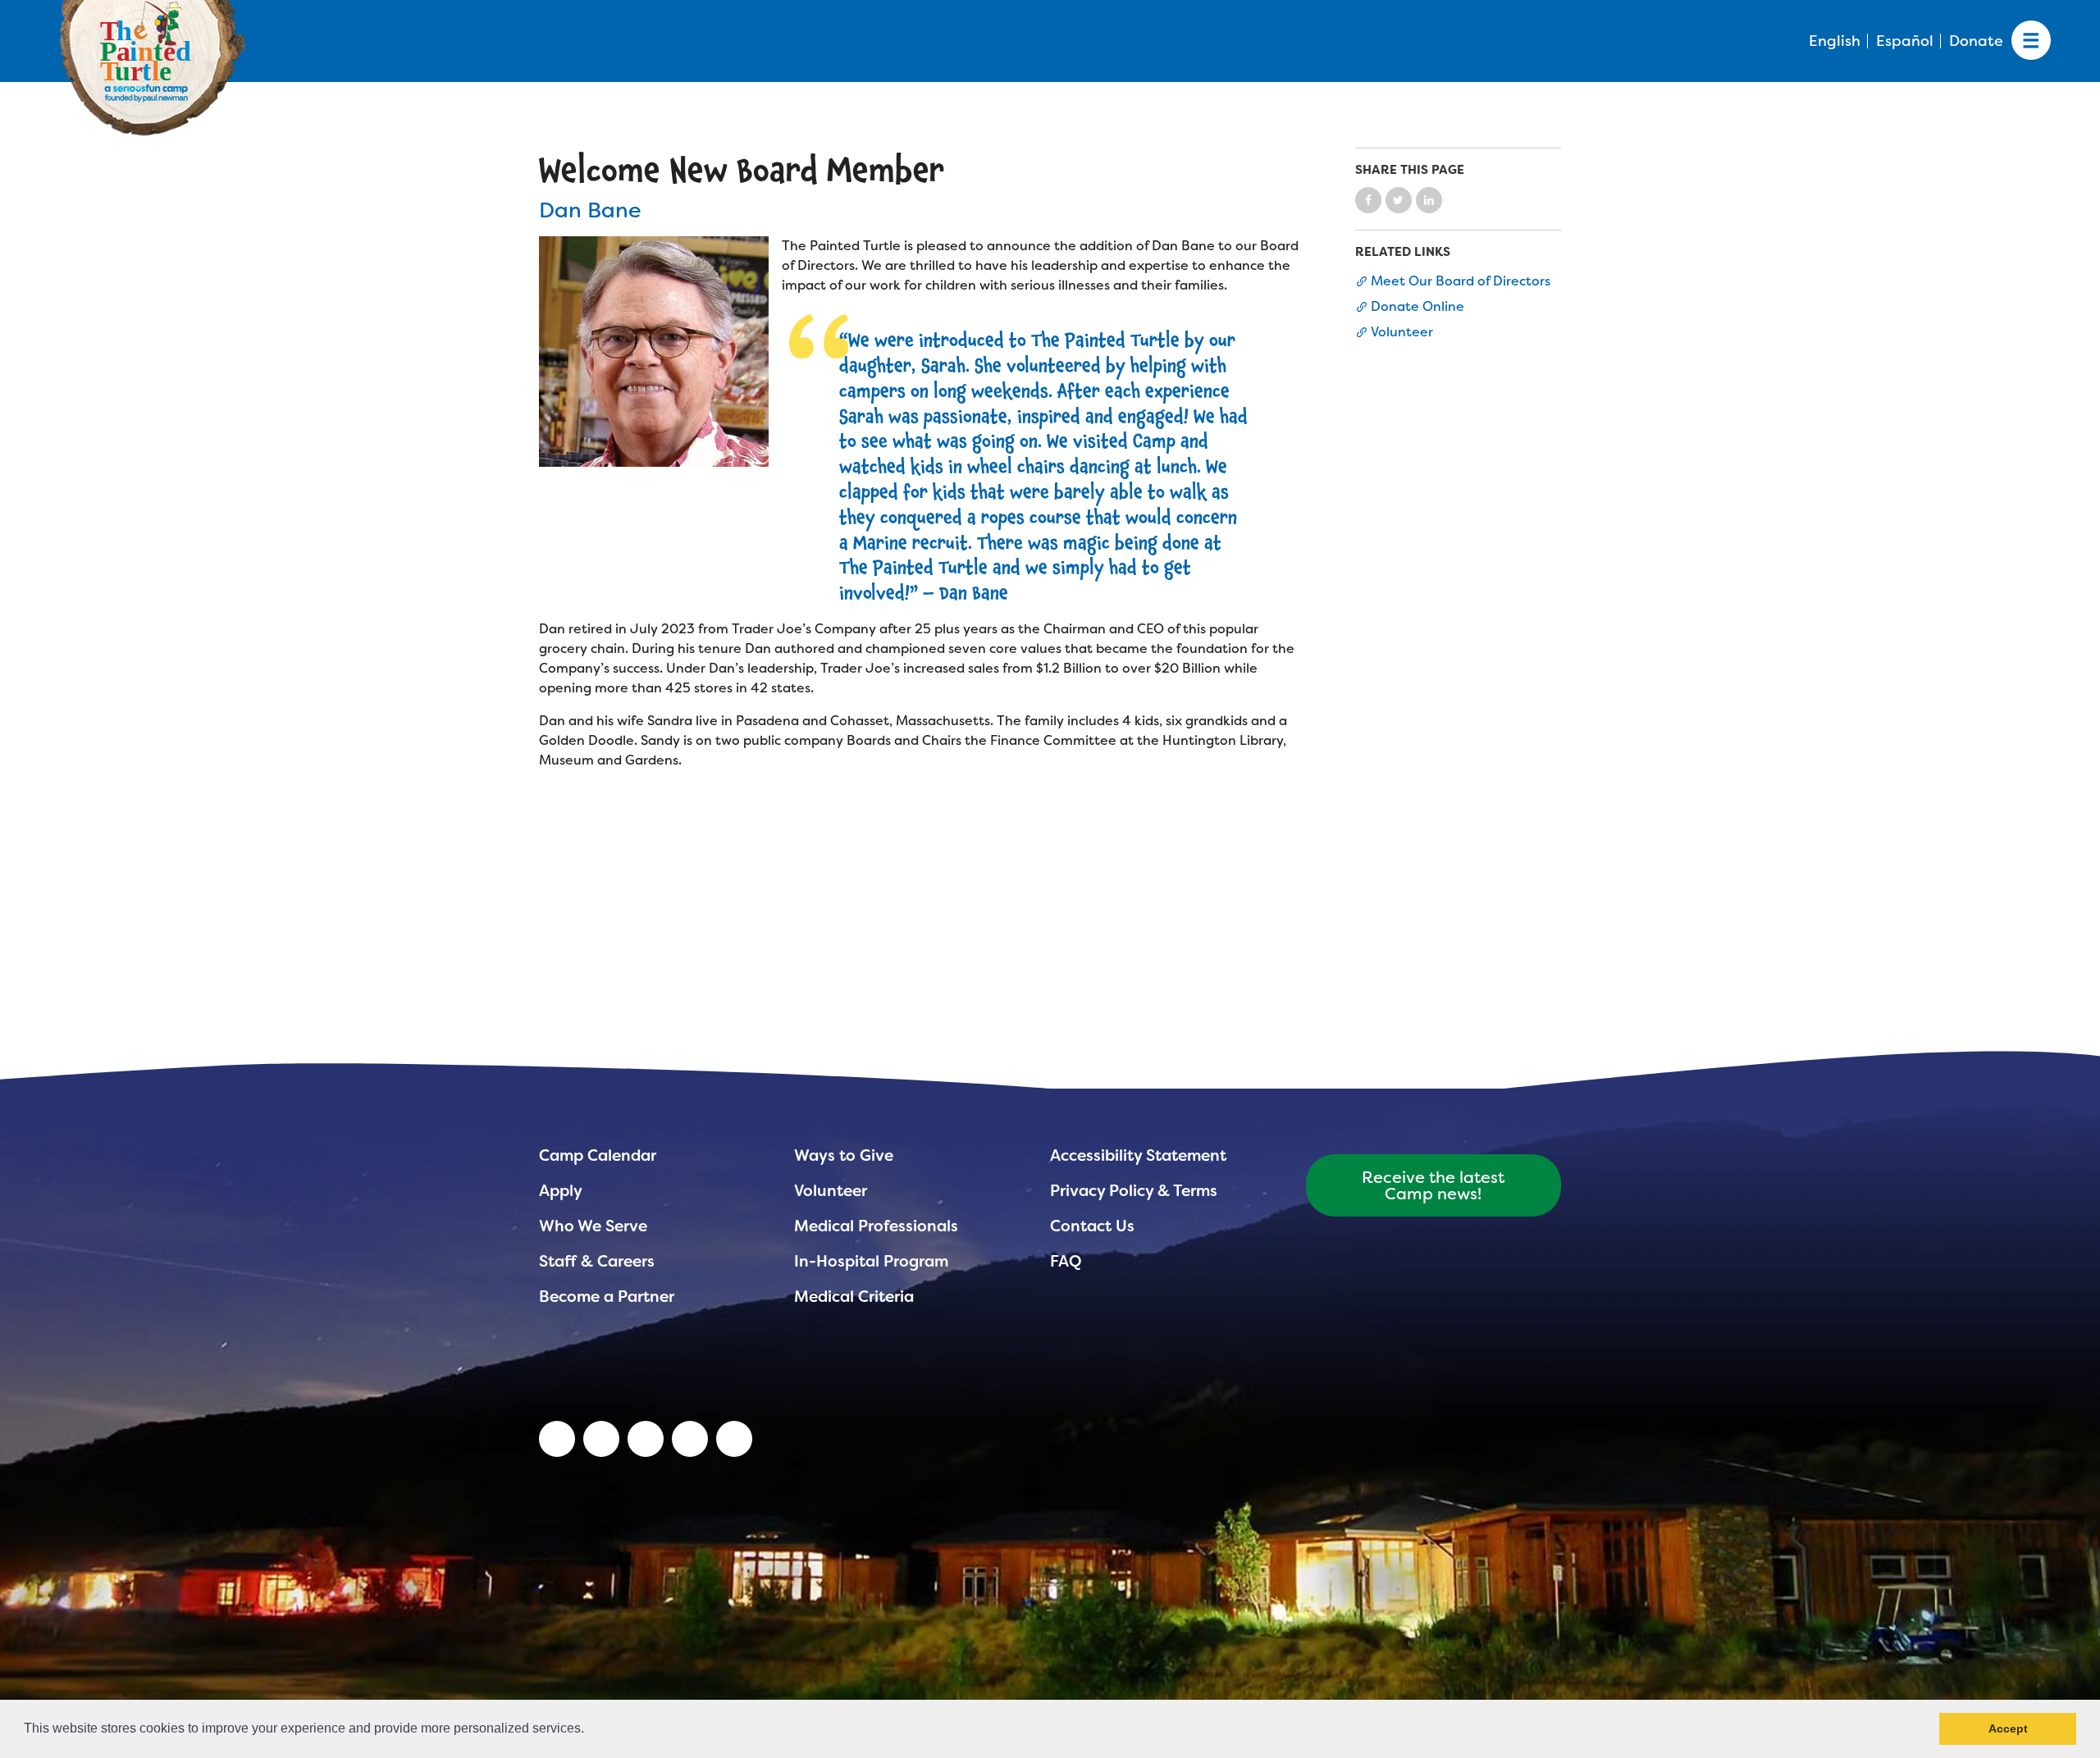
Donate (1976, 41)
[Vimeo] (690, 1439)
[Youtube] (601, 1439)
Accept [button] (2008, 1728)
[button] (590, 1730)
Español (1905, 41)
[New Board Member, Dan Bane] (654, 351)
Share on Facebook (1368, 200)
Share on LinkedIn (1429, 200)
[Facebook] (646, 1439)
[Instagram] (734, 1439)
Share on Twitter (1399, 200)
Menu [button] (2031, 41)
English (1835, 41)
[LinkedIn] (557, 1439)
